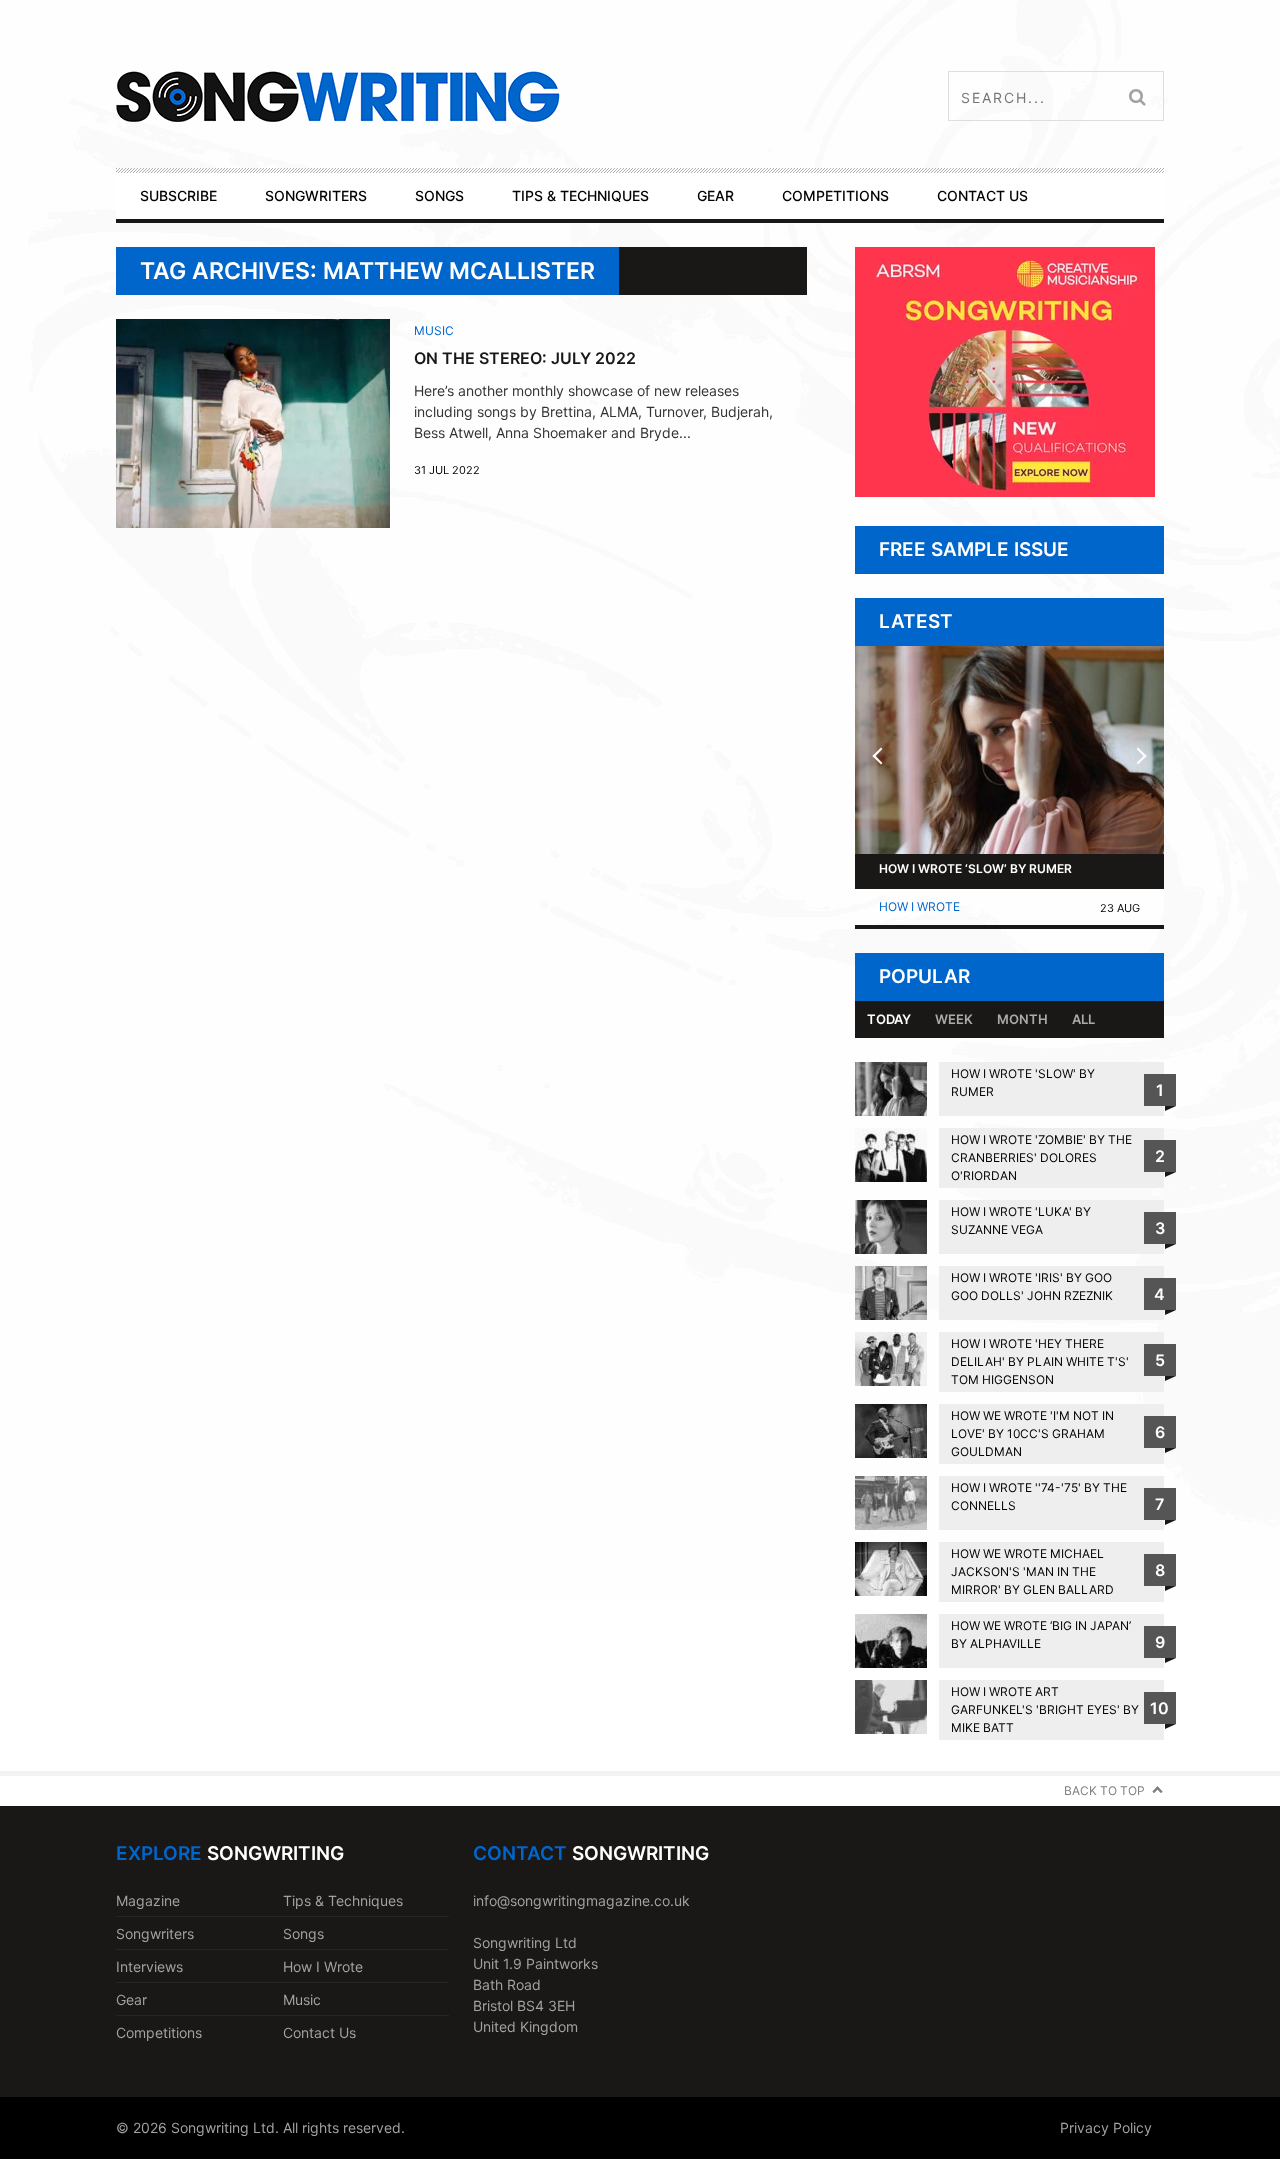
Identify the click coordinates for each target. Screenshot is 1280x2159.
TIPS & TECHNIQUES (580, 195)
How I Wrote (919, 906)
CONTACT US (982, 195)
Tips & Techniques (343, 1900)
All (1083, 1019)
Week (954, 1019)
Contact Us (319, 2032)
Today (889, 1019)
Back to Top (1104, 1790)
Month (1022, 1019)
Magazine (148, 1900)
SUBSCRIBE (178, 195)
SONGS (439, 195)
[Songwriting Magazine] (456, 96)
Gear (131, 1999)
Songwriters (155, 1933)
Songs (303, 1933)
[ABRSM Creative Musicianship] (1005, 491)
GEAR (715, 195)
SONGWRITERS (316, 195)
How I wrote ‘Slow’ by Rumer (975, 868)
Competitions (159, 2032)
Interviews (149, 1966)
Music (434, 330)
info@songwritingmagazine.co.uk (581, 1900)
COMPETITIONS (835, 195)
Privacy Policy (1106, 2127)
